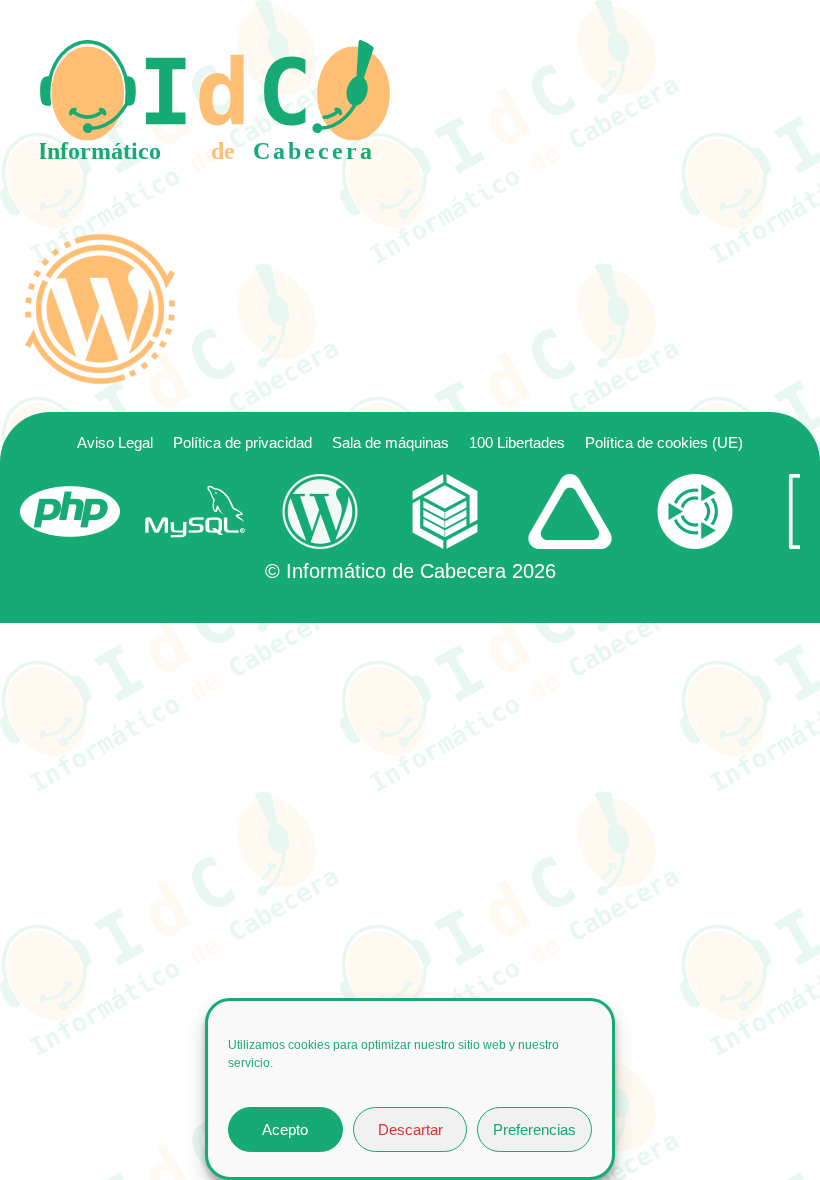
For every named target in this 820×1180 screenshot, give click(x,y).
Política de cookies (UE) (664, 442)
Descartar (410, 1129)
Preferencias (534, 1129)
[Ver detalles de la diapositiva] (70, 511)
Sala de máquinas (390, 442)
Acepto (285, 1129)
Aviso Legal (115, 442)
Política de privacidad (242, 442)
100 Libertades (517, 442)
